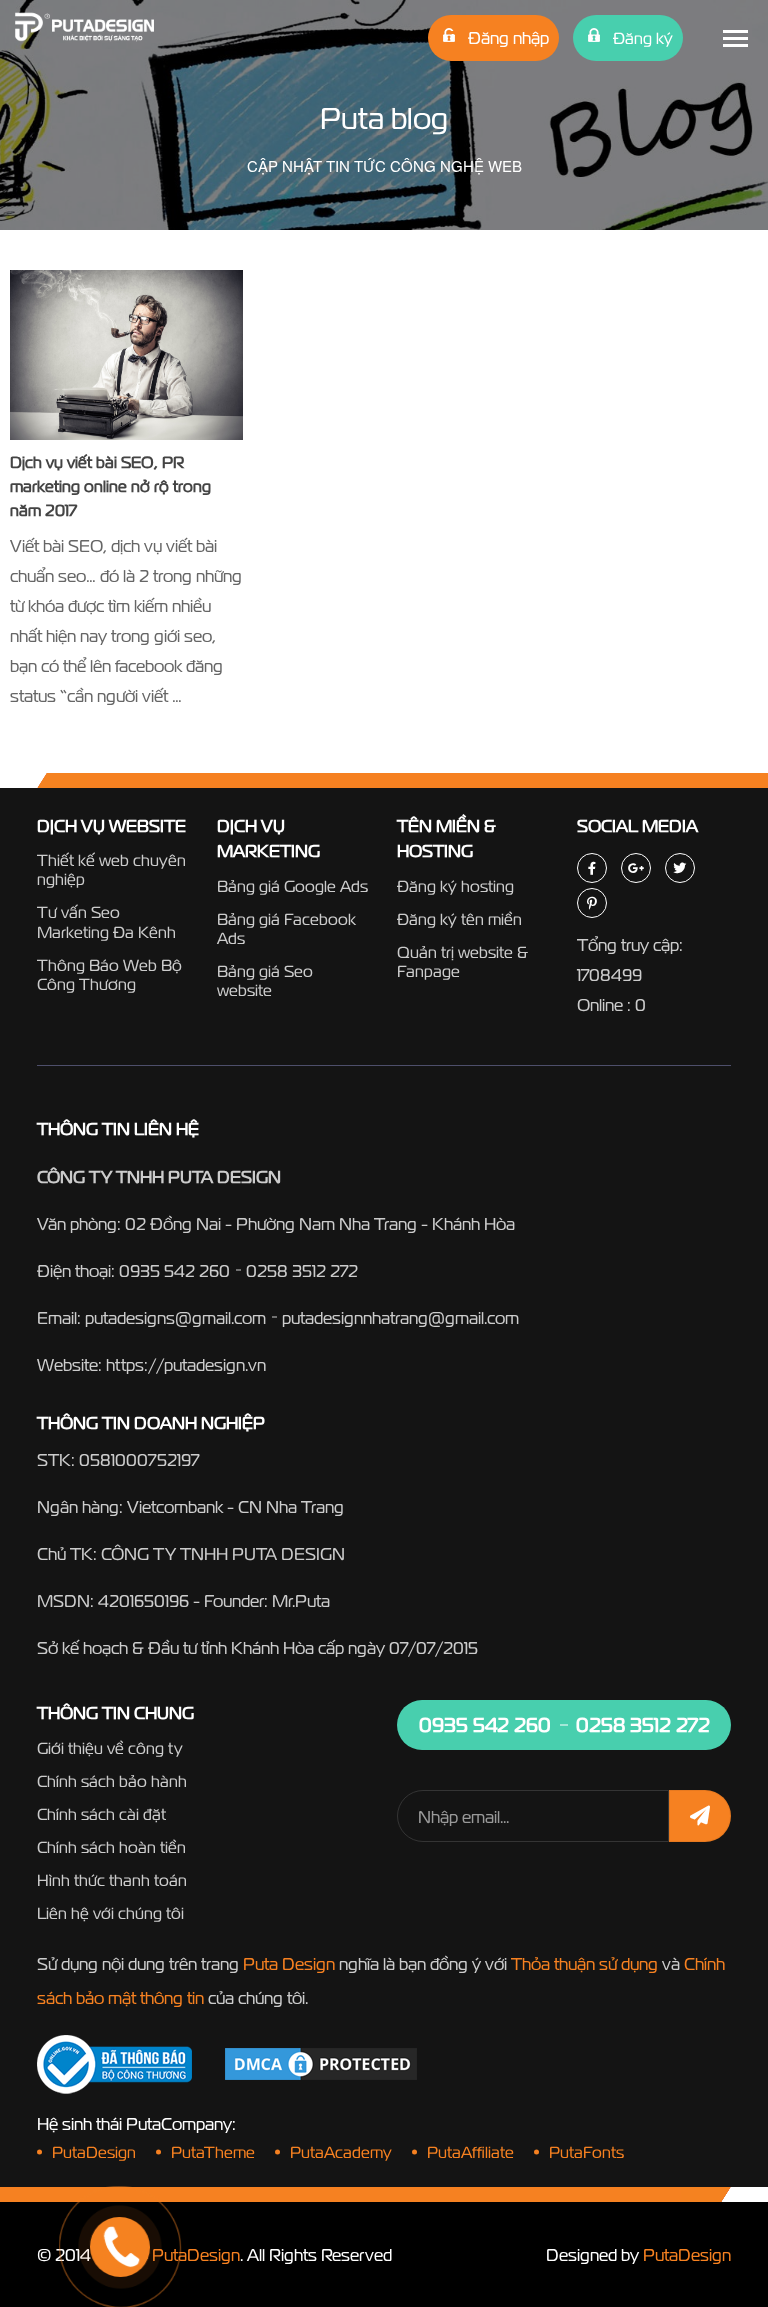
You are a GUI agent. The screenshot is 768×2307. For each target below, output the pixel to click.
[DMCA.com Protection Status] (321, 2062)
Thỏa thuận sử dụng (584, 1963)
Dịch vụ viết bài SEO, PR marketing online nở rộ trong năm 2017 (110, 486)
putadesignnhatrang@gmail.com (400, 1317)
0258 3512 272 (302, 1270)
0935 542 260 (174, 1270)
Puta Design (289, 1963)
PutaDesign (687, 2254)
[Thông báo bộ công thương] (114, 2064)
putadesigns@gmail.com (175, 1317)
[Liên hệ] (95, 2172)
